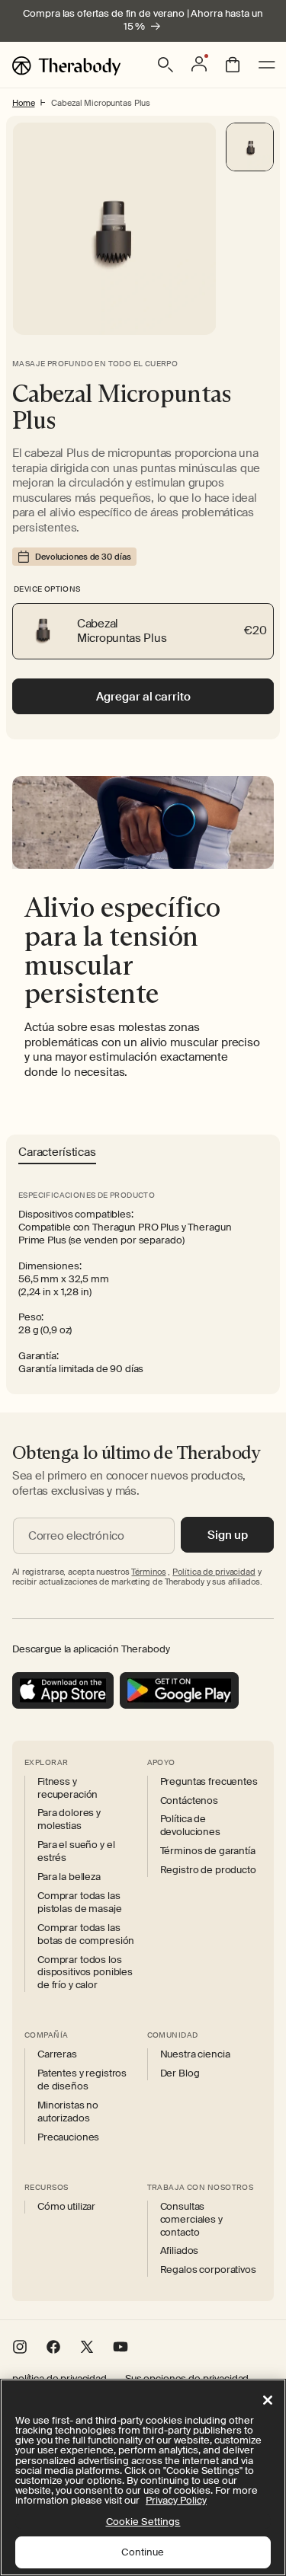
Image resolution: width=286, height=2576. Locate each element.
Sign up (228, 1535)
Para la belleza (69, 1877)
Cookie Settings (143, 2522)
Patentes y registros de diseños (82, 2080)
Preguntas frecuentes (209, 1782)
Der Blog (180, 2073)
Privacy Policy (176, 2500)
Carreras (57, 2054)
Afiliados (180, 2251)
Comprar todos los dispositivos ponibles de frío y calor (85, 1973)
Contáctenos (189, 1801)
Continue (143, 2552)
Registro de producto (208, 1870)
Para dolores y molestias (69, 1819)
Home (23, 103)
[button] (165, 65)
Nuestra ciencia (195, 2054)
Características (57, 1153)
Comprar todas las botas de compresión (86, 1934)
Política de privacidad (214, 1572)
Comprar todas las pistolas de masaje (79, 1902)
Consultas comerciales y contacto (191, 2220)
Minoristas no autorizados (68, 2112)
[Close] (268, 2400)
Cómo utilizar (66, 2207)
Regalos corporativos (208, 2270)
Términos (148, 1572)
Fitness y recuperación (67, 1788)
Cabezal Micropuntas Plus (101, 103)
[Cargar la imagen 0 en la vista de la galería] (250, 147)
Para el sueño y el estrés (76, 1851)
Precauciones (68, 2137)
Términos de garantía (208, 1851)
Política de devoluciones (190, 1826)
